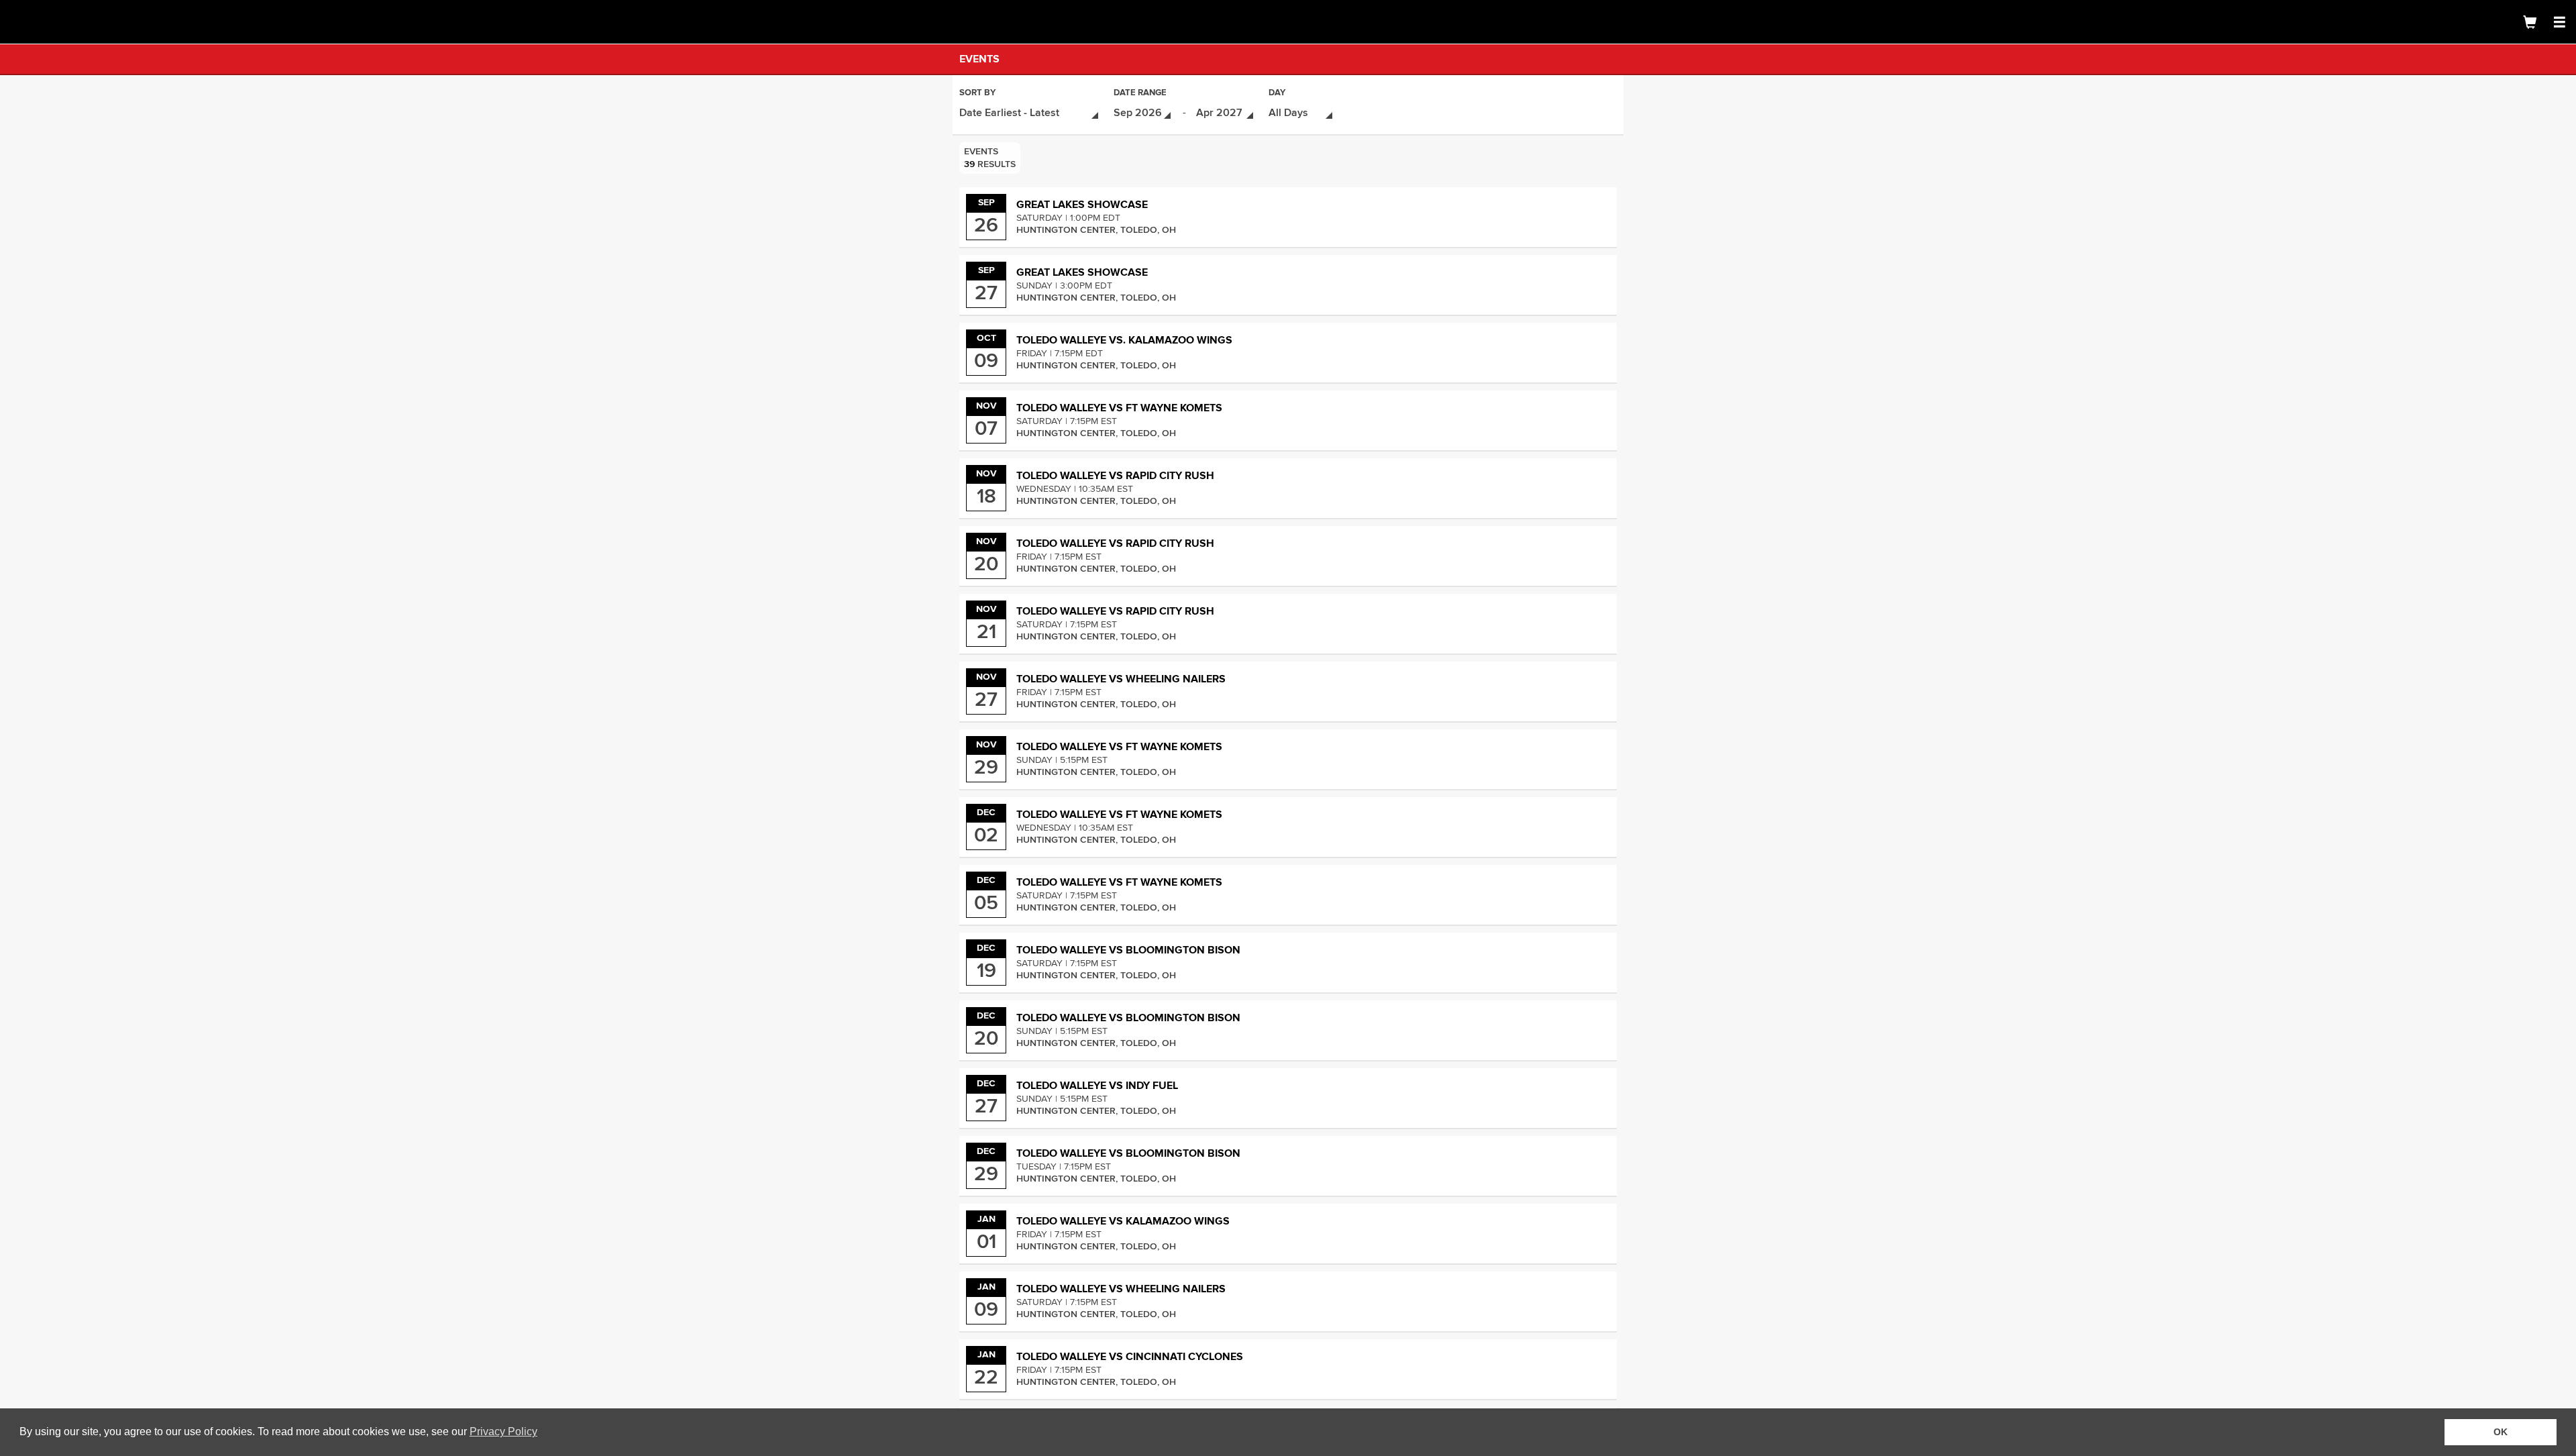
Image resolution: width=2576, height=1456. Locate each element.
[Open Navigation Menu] (2559, 22)
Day (1277, 94)
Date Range (1140, 94)
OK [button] (2501, 1432)
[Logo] (57, 22)
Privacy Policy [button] (503, 1432)
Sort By (977, 94)
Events (979, 59)
